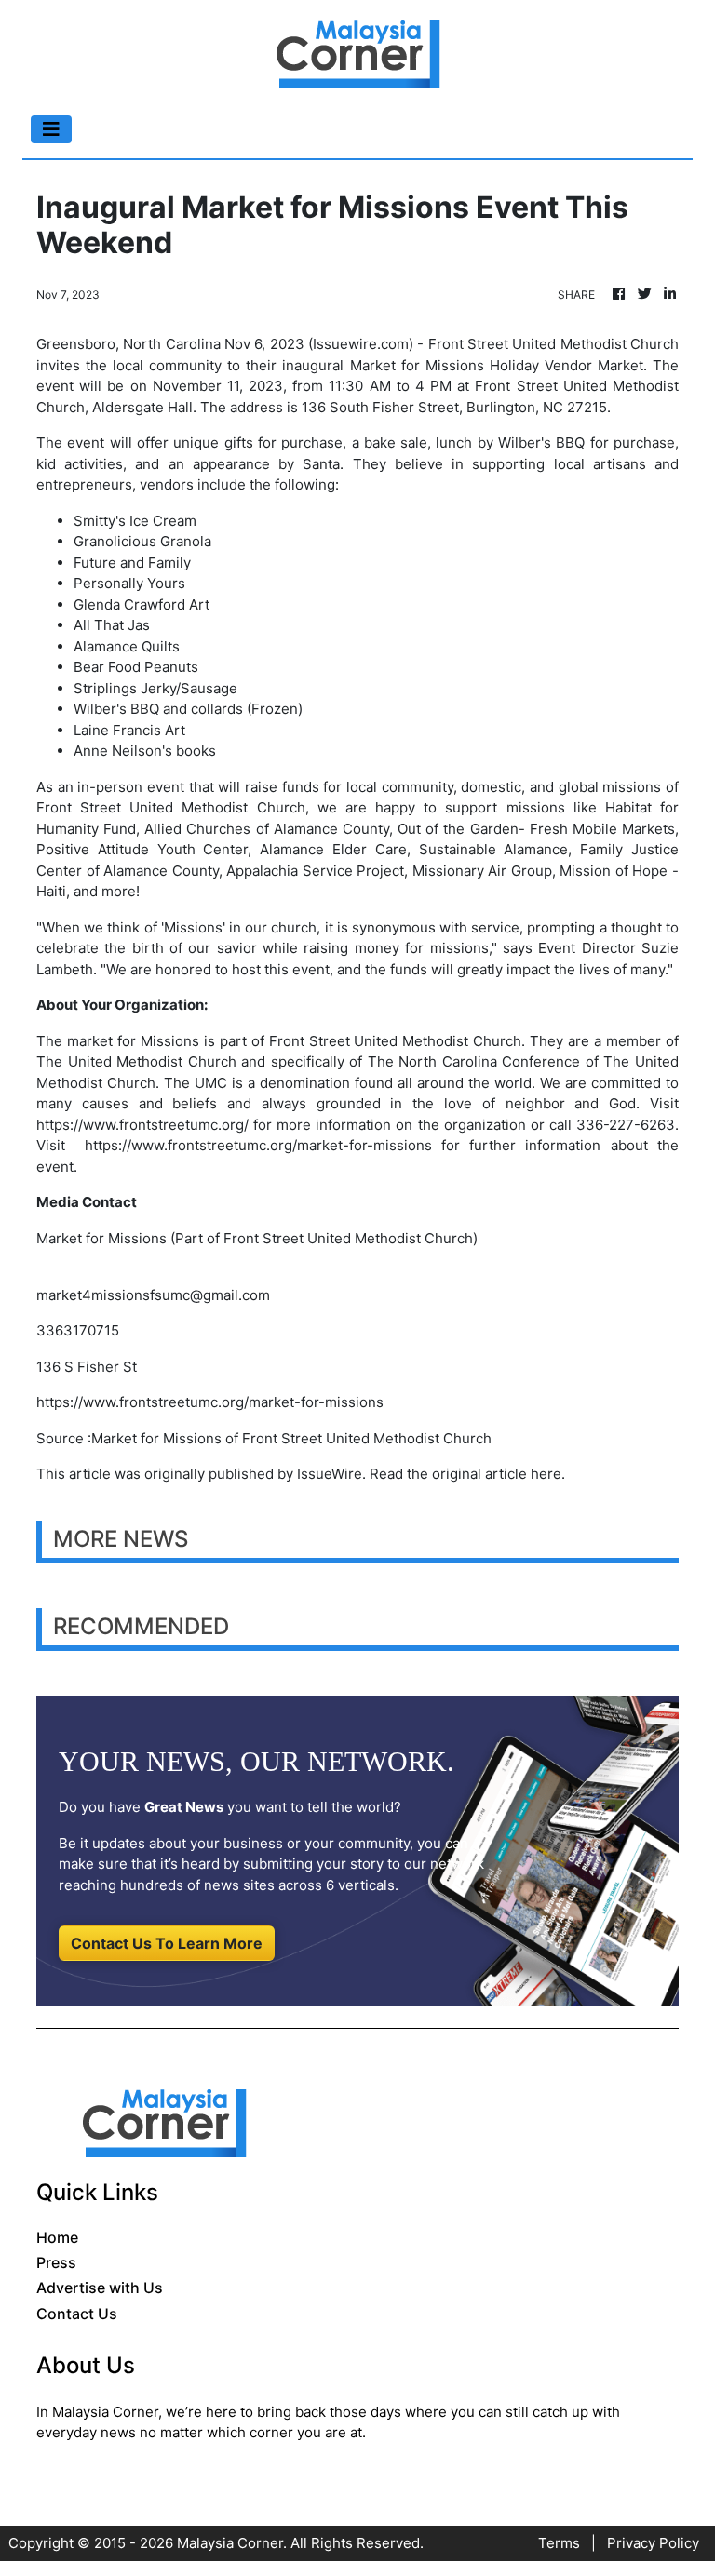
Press (56, 2262)
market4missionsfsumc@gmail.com (153, 1295)
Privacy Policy (653, 2543)
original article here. (499, 1474)
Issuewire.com (361, 344)
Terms (559, 2543)
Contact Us (77, 2314)
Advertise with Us (100, 2288)
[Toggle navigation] (51, 129)
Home (57, 2237)
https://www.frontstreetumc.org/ (142, 1125)
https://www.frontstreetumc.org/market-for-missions (258, 1145)
